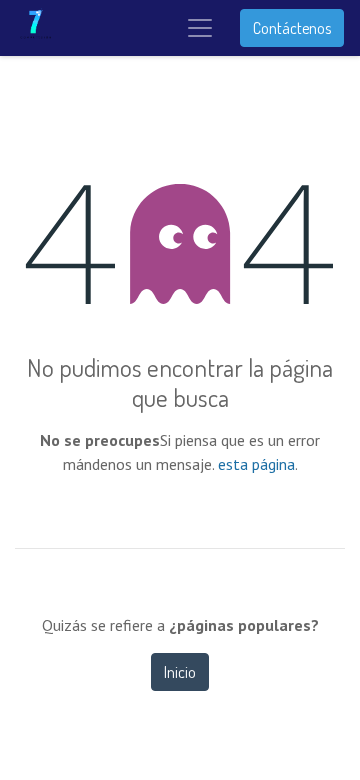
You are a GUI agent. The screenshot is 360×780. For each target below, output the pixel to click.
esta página (256, 464)
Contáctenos (292, 28)
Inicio (180, 672)
